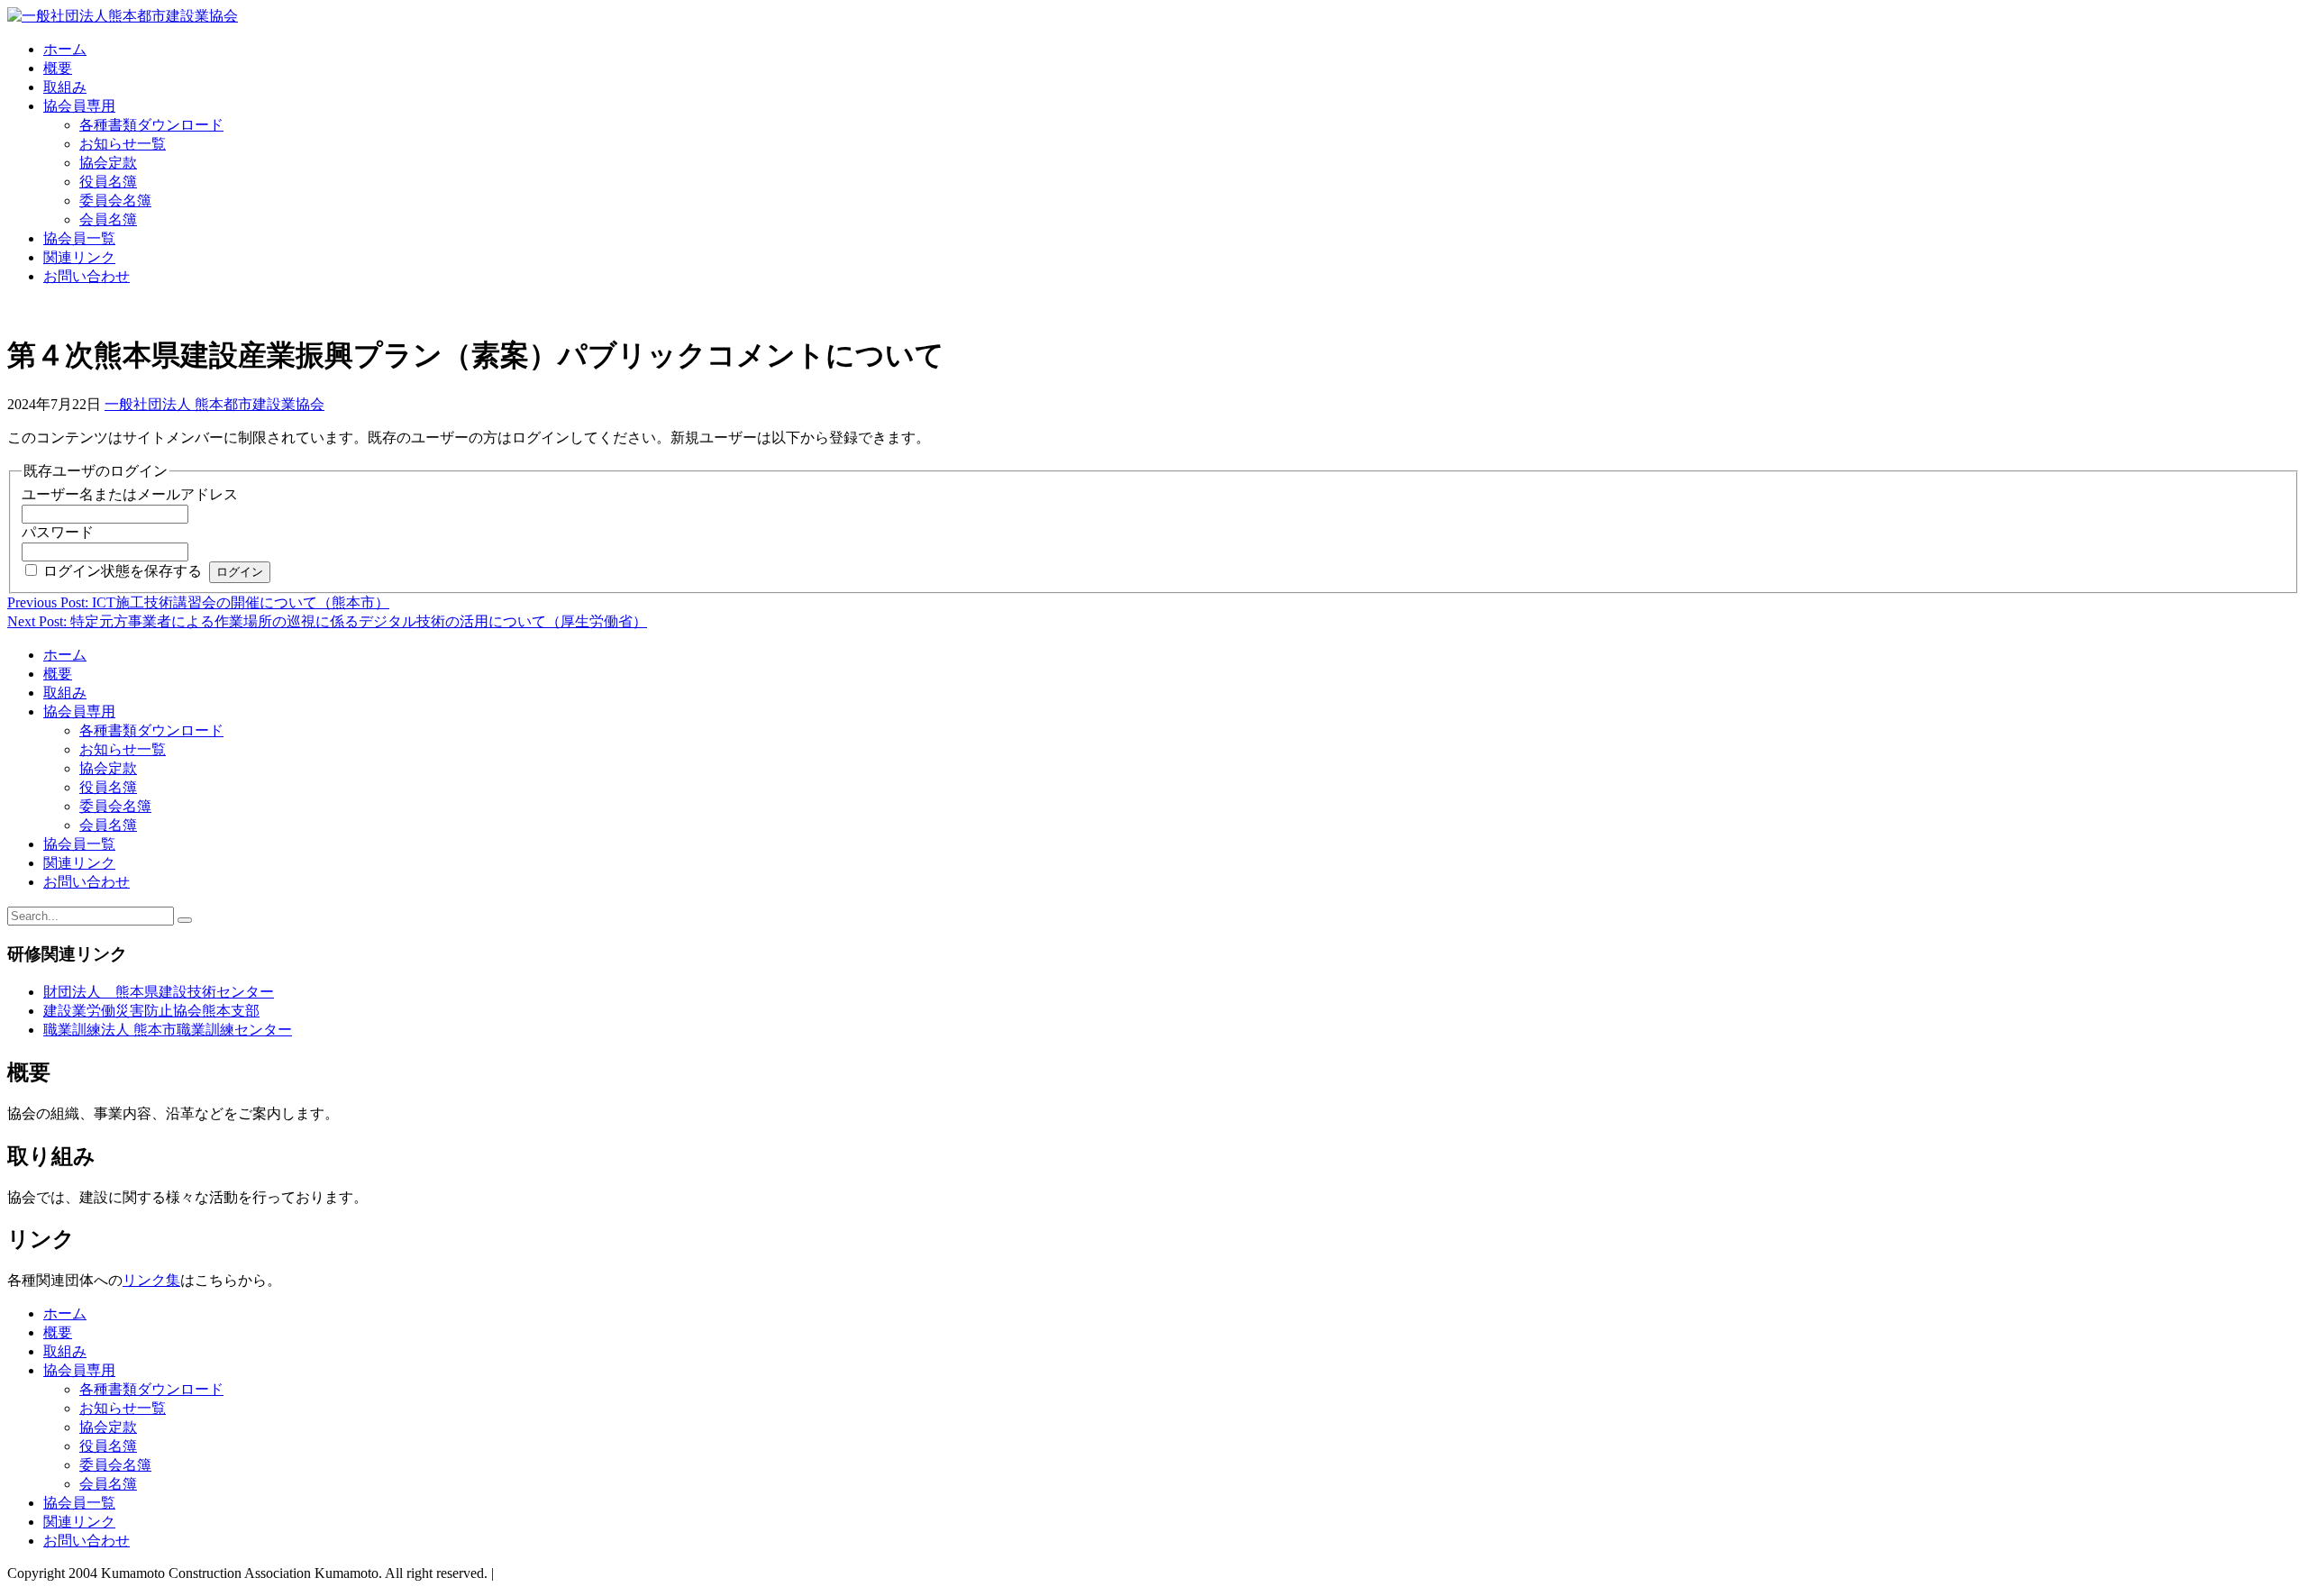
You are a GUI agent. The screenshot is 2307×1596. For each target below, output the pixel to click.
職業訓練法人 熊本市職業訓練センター (168, 1030)
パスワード (58, 532)
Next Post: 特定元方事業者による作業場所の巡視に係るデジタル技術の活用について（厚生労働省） (327, 621)
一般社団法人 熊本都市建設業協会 (214, 404)
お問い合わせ (87, 276)
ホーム (65, 49)
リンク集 (151, 1280)
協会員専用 (79, 106)
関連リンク (79, 257)
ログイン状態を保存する (123, 571)
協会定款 (108, 163)
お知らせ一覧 (123, 144)
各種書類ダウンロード (151, 125)
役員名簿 (108, 182)
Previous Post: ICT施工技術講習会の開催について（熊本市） (198, 602)
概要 (58, 68)
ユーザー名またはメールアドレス (130, 494)
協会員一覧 (79, 238)
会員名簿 (108, 219)
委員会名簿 (115, 201)
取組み (65, 87)
